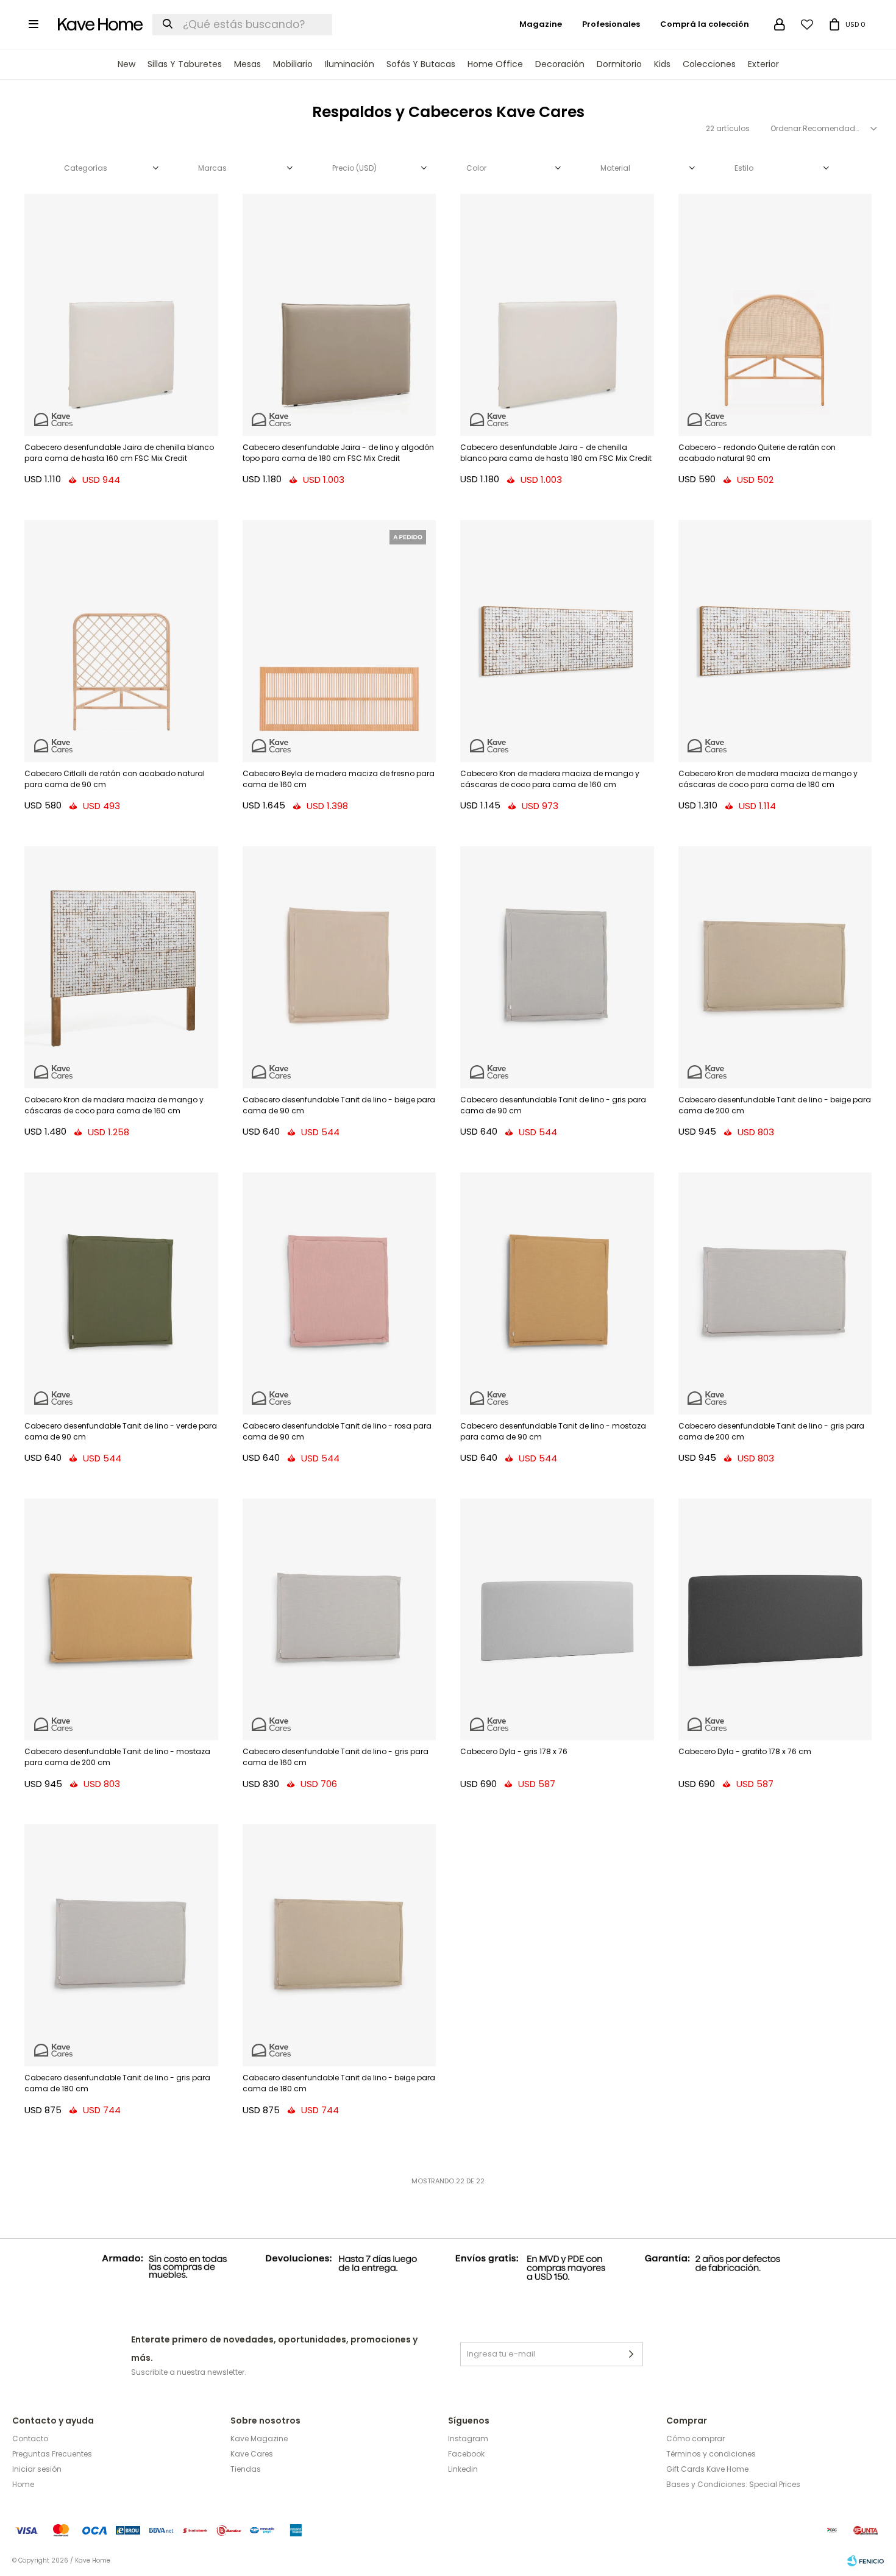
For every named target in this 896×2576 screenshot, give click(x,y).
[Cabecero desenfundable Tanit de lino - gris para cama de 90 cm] (557, 967)
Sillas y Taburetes (185, 64)
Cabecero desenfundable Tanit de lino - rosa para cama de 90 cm (337, 1431)
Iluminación (350, 64)
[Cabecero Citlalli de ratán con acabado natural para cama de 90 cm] (121, 641)
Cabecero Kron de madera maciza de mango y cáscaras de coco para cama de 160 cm (550, 779)
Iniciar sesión (37, 2469)
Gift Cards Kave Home (707, 2469)
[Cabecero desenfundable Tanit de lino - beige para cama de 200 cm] (775, 967)
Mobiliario (293, 64)
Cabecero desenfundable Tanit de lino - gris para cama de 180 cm (117, 2083)
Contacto (30, 2439)
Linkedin (463, 2469)
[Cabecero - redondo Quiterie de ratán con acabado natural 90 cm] (775, 315)
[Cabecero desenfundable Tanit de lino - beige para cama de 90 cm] (340, 967)
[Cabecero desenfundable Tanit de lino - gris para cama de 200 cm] (775, 1293)
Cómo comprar (695, 2439)
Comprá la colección (705, 24)
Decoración (560, 64)
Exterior (763, 64)
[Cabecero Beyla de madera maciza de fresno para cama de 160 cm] (340, 641)
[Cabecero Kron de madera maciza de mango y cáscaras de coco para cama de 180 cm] (775, 641)
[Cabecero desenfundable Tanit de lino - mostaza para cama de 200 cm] (121, 1620)
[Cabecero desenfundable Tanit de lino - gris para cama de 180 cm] (121, 1945)
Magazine (541, 24)
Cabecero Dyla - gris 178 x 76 (514, 1751)
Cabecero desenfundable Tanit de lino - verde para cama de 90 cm (121, 1431)
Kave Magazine (259, 2439)
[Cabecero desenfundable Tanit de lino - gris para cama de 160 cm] (340, 1620)
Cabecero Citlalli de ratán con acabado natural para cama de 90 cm (115, 779)
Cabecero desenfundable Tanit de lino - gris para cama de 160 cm (336, 1757)
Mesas (247, 64)
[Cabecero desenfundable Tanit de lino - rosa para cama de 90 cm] (340, 1293)
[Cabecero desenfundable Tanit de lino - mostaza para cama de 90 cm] (557, 1293)
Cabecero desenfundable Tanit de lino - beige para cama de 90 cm (339, 1105)
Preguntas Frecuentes (52, 2454)
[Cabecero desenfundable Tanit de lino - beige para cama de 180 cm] (340, 1945)
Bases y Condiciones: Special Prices (733, 2484)
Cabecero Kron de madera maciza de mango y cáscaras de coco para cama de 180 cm (768, 779)
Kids (662, 64)
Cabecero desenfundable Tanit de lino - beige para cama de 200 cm (775, 1105)
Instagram (468, 2439)
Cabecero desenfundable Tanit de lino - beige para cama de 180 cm (339, 2083)
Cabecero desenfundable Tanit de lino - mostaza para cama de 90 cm (553, 1431)
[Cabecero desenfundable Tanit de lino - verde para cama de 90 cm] (121, 1293)
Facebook (466, 2454)
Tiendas (246, 2469)
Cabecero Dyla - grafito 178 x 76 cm (745, 1751)
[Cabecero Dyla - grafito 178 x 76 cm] (775, 1620)
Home (23, 2484)
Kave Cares (252, 2454)
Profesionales (611, 24)
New (126, 64)
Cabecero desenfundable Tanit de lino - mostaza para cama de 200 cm (117, 1757)
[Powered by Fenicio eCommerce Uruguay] (866, 2561)
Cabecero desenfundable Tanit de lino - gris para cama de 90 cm (553, 1105)
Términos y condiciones (711, 2454)
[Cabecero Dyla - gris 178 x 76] (557, 1620)
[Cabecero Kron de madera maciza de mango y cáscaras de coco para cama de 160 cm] (557, 641)
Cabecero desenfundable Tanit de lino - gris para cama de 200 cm (771, 1431)
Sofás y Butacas (421, 64)
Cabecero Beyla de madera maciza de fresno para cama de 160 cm (339, 779)
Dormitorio (619, 64)
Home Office (495, 64)
